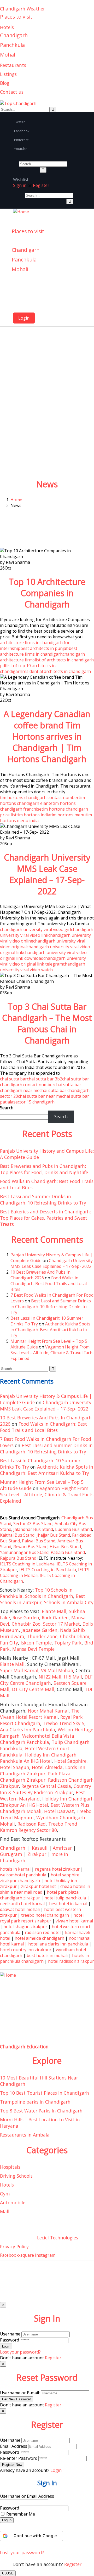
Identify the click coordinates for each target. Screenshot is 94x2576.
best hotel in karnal (68, 1904)
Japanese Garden (39, 1630)
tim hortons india (33, 815)
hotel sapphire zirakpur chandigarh (40, 1878)
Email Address (14, 2446)
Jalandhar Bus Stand (33, 1529)
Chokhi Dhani (75, 1636)
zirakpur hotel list (39, 1886)
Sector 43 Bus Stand (33, 1524)
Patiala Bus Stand (68, 1552)
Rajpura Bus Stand (18, 1558)
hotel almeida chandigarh (39, 1938)
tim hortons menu (68, 815)
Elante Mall (54, 1611)
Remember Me (21, 2514)
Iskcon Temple (36, 1643)
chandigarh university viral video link (47, 932)
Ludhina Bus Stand (74, 1529)
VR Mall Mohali (57, 1670)
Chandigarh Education (24, 2047)
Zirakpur (37, 1854)
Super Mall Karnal (19, 1670)
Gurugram (11, 1854)
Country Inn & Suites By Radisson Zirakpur (46, 1789)
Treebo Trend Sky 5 (64, 1723)
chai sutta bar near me (40, 1096)
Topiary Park (68, 1643)
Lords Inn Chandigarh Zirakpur (43, 1770)
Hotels (7, 27)
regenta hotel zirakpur (57, 1869)
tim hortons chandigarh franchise (38, 806)
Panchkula (12, 45)
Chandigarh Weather (22, 9)
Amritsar (62, 1848)
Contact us (12, 92)
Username (10, 2334)
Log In (7, 2520)
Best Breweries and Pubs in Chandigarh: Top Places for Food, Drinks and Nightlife (44, 1169)
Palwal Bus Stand (39, 1541)
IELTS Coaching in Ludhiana (27, 1564)
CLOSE (8, 2573)
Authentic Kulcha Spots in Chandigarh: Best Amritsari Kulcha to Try (50, 1330)
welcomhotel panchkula (23, 1875)
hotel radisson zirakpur (71, 1961)
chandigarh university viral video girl (36, 929)
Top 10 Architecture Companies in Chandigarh (47, 593)
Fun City (9, 1643)
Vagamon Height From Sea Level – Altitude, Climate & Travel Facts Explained (52, 1353)
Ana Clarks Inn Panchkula (28, 1730)
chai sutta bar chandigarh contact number (45, 1082)
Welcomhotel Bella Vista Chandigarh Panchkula (37, 1739)
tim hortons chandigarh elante (42, 800)
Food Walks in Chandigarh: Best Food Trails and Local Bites (49, 1284)
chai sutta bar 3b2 (45, 1079)
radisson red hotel (43, 1932)
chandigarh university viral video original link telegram (43, 961)
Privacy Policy (14, 2246)
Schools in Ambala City (69, 1602)
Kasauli (40, 1848)
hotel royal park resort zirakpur (42, 1918)
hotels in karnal (15, 1869)
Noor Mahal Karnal (48, 1711)
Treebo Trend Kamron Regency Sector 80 (39, 1827)
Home (16, 500)
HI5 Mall (73, 1677)
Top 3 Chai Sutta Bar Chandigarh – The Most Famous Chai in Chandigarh (47, 1023)
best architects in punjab (45, 648)
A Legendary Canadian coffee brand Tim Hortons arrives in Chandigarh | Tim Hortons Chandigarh (47, 736)
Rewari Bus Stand (30, 1547)
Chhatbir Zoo (26, 1624)
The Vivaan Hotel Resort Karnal (40, 1714)
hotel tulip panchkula (65, 1898)
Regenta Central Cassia (46, 1786)
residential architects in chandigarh (57, 671)
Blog (5, 83)
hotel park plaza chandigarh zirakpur (39, 1895)
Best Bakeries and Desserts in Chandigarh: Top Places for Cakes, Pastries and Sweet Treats (45, 1218)
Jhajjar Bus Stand (53, 1535)
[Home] (21, 212)
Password (10, 2340)
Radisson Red (32, 1824)
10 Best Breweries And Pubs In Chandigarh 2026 (40, 1275)
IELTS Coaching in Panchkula (48, 1570)
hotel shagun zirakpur (25, 1927)
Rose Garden (26, 1618)
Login (24, 318)
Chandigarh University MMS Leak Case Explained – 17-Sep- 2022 (47, 874)
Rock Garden (55, 1618)
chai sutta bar (13, 1079)
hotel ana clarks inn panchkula (58, 1944)
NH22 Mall (50, 1677)
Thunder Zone (42, 1636)
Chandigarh (14, 35)
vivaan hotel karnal (74, 1921)
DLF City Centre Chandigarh (46, 1680)
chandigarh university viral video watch (43, 967)
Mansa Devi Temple (33, 1649)
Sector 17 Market (61, 1624)
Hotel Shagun (15, 1767)
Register (73, 2564)
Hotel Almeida (47, 1767)
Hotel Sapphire (70, 1761)
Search (7, 1108)
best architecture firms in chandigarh (39, 651)
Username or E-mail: (20, 2393)
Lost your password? (22, 2552)
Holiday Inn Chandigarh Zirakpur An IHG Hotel (47, 1802)
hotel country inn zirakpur (26, 1950)
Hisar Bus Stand (65, 1547)
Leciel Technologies (58, 2238)
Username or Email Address (27, 2496)
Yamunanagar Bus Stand (24, 1552)
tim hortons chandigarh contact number (39, 798)
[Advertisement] (47, 426)
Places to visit (16, 17)
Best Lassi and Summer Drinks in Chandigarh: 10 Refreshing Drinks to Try (43, 1200)
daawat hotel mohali (20, 1909)
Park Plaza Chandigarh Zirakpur (35, 1777)
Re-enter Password (19, 2458)
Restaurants (13, 65)
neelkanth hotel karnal (22, 1904)
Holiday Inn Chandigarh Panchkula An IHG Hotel (38, 1758)
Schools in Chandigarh (49, 1596)
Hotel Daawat (59, 1811)
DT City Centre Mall (33, 1689)
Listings (8, 74)
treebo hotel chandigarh (45, 1915)
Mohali (8, 55)
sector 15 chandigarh (34, 1102)
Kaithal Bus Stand (17, 1535)
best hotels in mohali (47, 1955)
